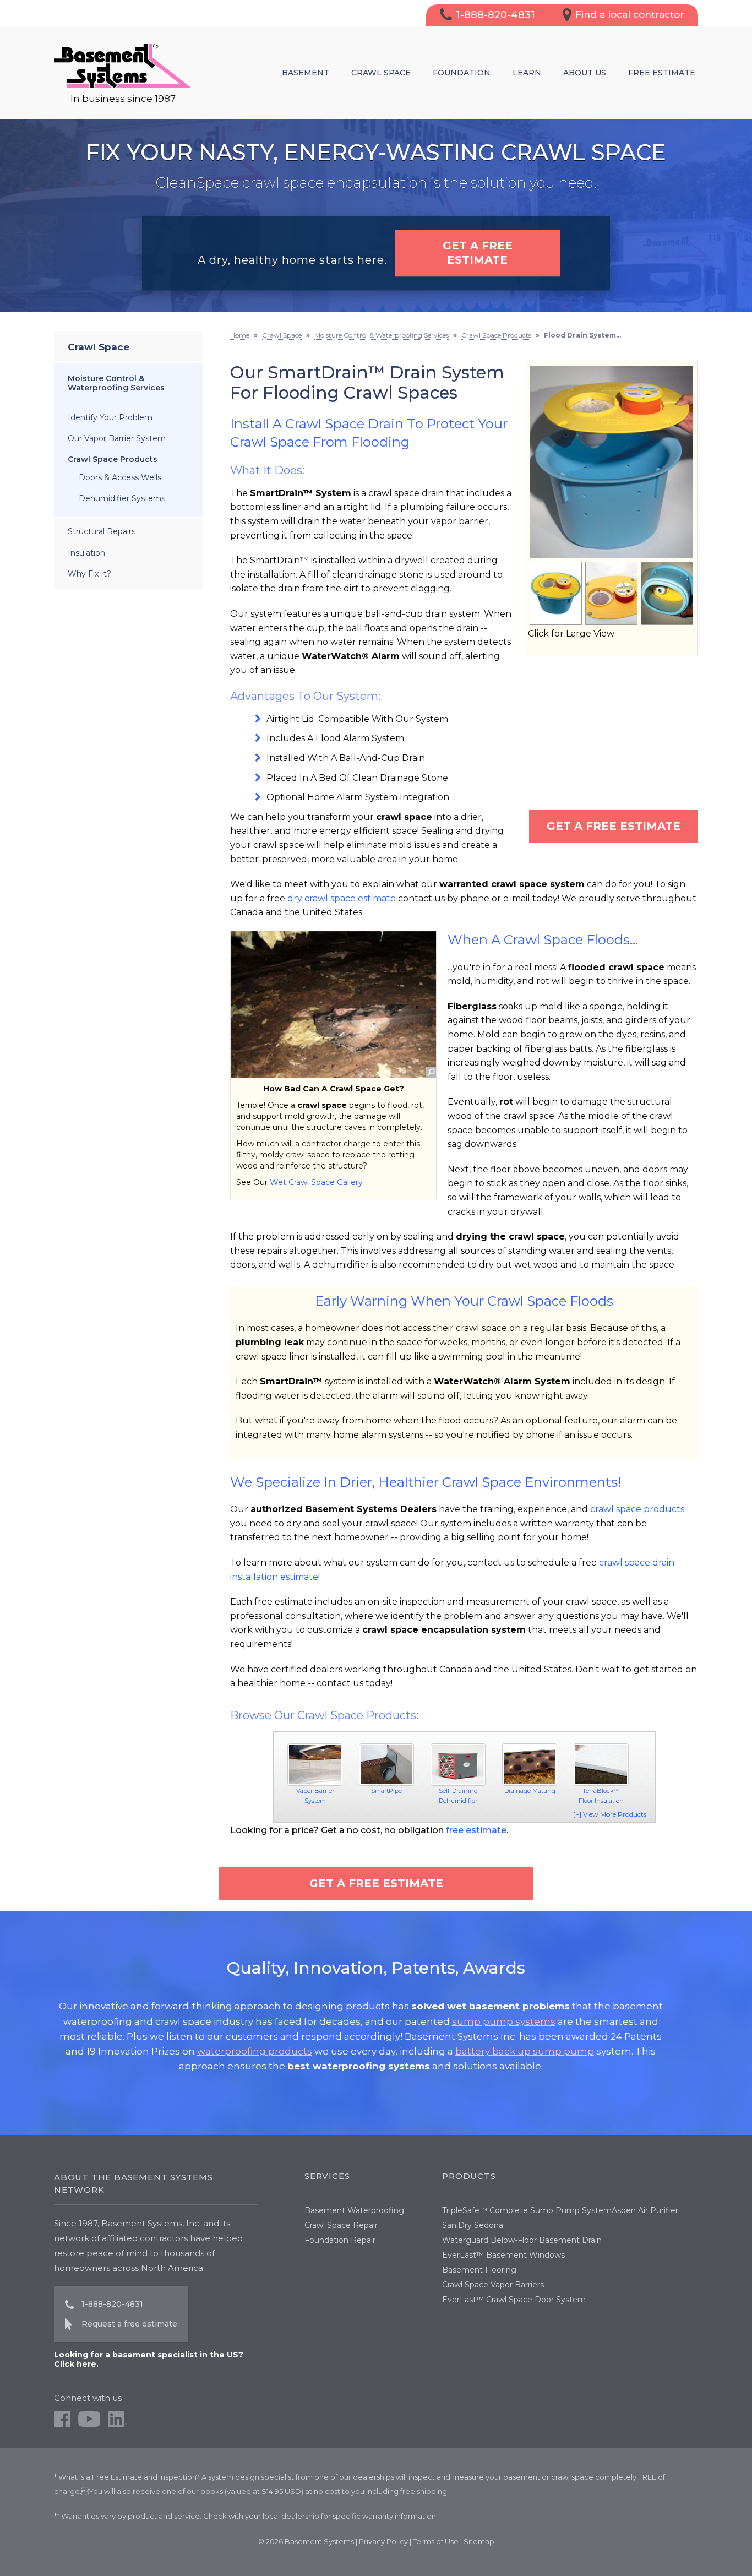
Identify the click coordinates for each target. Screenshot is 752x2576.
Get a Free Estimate (614, 826)
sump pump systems (504, 2021)
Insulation (86, 553)
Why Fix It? (89, 574)
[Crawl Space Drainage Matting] (530, 1765)
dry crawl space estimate (342, 898)
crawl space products (637, 1509)
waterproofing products (255, 2051)
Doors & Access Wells (120, 477)
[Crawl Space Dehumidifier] (458, 1765)
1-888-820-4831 (495, 15)
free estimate (476, 1830)
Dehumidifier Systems (122, 498)
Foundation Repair (340, 2240)
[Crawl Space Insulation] (601, 1765)
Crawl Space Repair (341, 2225)
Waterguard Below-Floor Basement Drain (522, 2240)
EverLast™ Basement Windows (503, 2255)
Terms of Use (436, 2541)
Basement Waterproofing (354, 2210)
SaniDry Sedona (473, 2225)
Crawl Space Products (113, 459)
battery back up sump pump (525, 2051)
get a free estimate (478, 253)
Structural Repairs (102, 531)
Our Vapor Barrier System (117, 438)
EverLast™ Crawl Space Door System (514, 2300)
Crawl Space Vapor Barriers (493, 2285)
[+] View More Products (610, 1814)
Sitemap (479, 2541)
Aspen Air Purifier (645, 2210)
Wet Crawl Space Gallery (316, 1182)
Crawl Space (99, 347)
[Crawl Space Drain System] (386, 1765)
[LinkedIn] (118, 2425)
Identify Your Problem (110, 417)
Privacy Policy (383, 2541)
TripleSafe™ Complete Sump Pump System (527, 2210)
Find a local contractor (630, 14)
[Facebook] (62, 2425)
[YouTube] (89, 2425)
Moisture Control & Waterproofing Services (116, 383)
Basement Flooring (479, 2270)
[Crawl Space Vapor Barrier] (315, 1765)
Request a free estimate (129, 2324)
